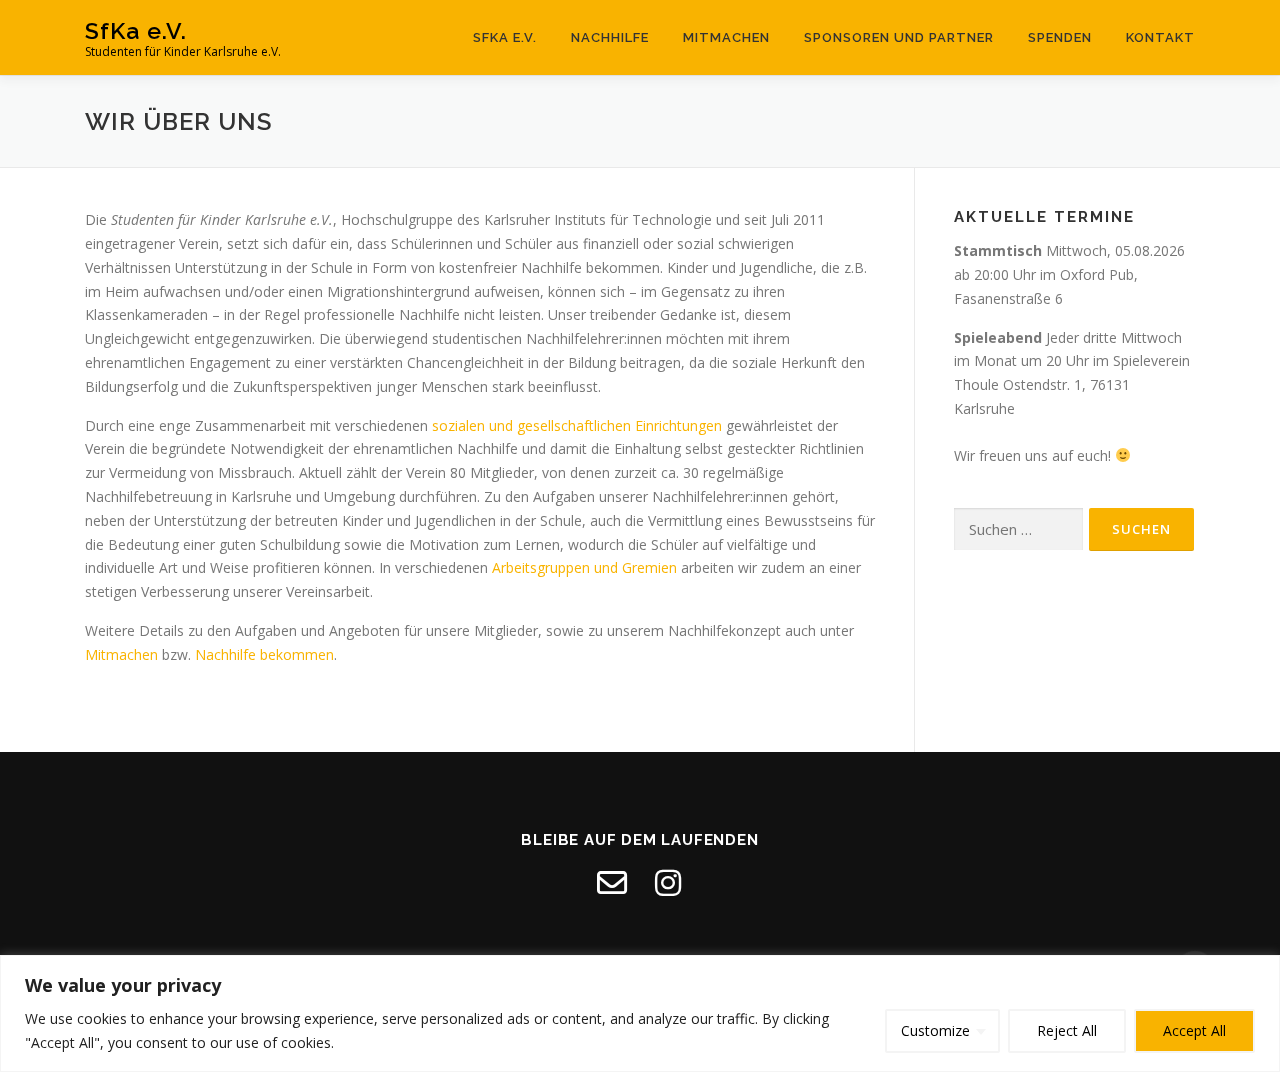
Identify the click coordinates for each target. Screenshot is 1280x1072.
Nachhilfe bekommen (264, 654)
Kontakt (1160, 37)
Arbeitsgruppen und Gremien (584, 567)
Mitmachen (726, 37)
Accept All (1194, 1030)
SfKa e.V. (136, 30)
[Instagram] (668, 883)
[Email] (612, 883)
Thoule (976, 384)
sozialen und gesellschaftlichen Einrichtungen (577, 425)
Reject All (1067, 1030)
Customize (935, 1030)
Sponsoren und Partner (899, 37)
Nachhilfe (610, 37)
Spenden (1060, 37)
